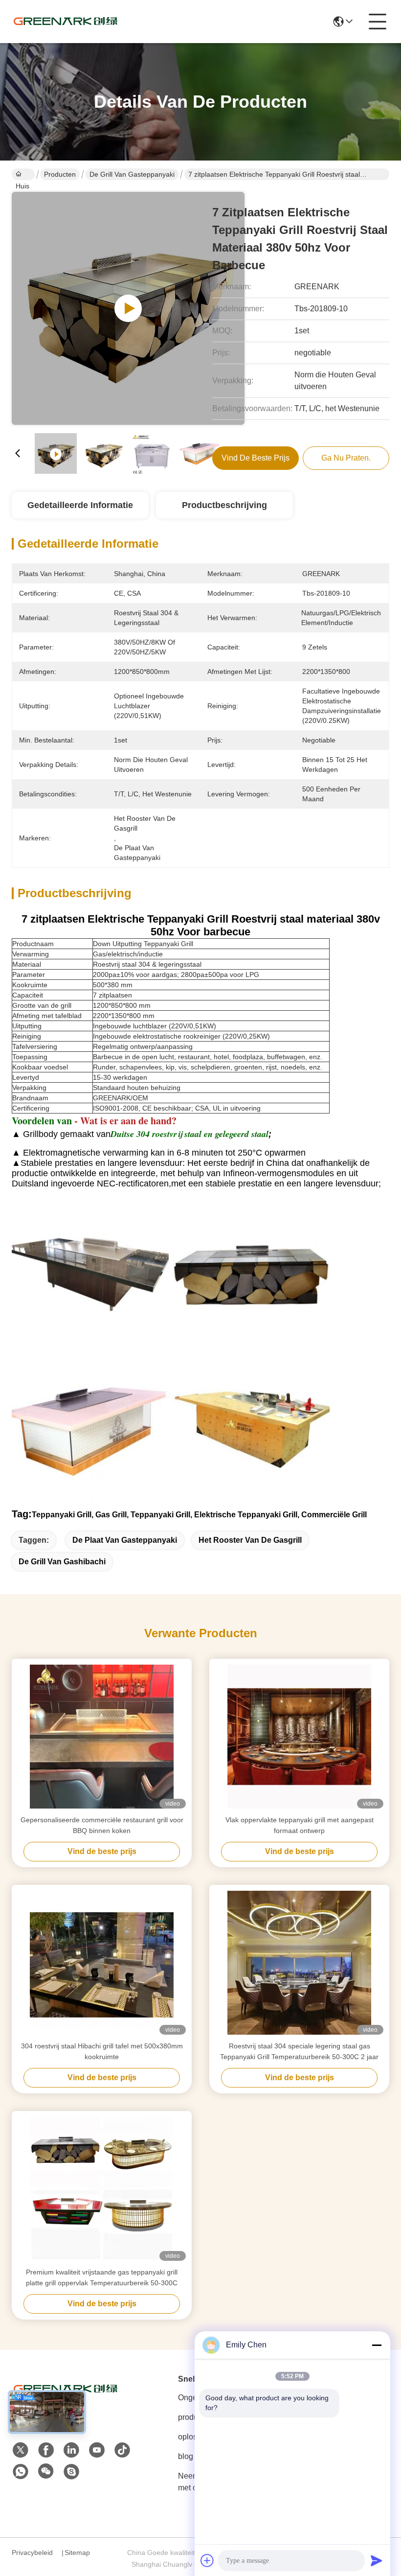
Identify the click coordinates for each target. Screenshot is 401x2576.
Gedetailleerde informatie (80, 505)
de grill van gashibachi (62, 1562)
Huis (23, 174)
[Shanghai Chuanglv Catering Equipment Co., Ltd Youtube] (97, 2450)
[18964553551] (71, 2472)
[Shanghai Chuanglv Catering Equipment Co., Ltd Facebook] (46, 2450)
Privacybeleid (32, 2553)
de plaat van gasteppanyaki (125, 1540)
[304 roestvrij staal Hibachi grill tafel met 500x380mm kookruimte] (102, 1963)
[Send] (377, 2560)
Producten (60, 174)
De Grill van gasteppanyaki (132, 174)
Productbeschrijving (224, 505)
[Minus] (377, 2345)
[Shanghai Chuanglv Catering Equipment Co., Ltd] (66, 22)
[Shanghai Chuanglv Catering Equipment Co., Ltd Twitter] (21, 2450)
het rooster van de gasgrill (250, 1540)
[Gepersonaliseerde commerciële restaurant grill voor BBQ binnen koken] (102, 1737)
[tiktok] (122, 2450)
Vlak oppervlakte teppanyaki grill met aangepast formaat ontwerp (300, 1825)
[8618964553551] (21, 2472)
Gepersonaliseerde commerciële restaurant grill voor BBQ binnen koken (102, 1825)
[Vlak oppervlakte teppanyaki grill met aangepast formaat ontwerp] (299, 1737)
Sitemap (77, 2553)
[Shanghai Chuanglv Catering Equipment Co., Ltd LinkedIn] (71, 2450)
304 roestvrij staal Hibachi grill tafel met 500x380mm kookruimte (102, 2051)
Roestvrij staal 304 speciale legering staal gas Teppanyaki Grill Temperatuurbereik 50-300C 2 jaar (299, 2051)
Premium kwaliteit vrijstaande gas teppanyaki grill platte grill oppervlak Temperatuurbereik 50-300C (102, 2277)
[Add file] (207, 2560)
